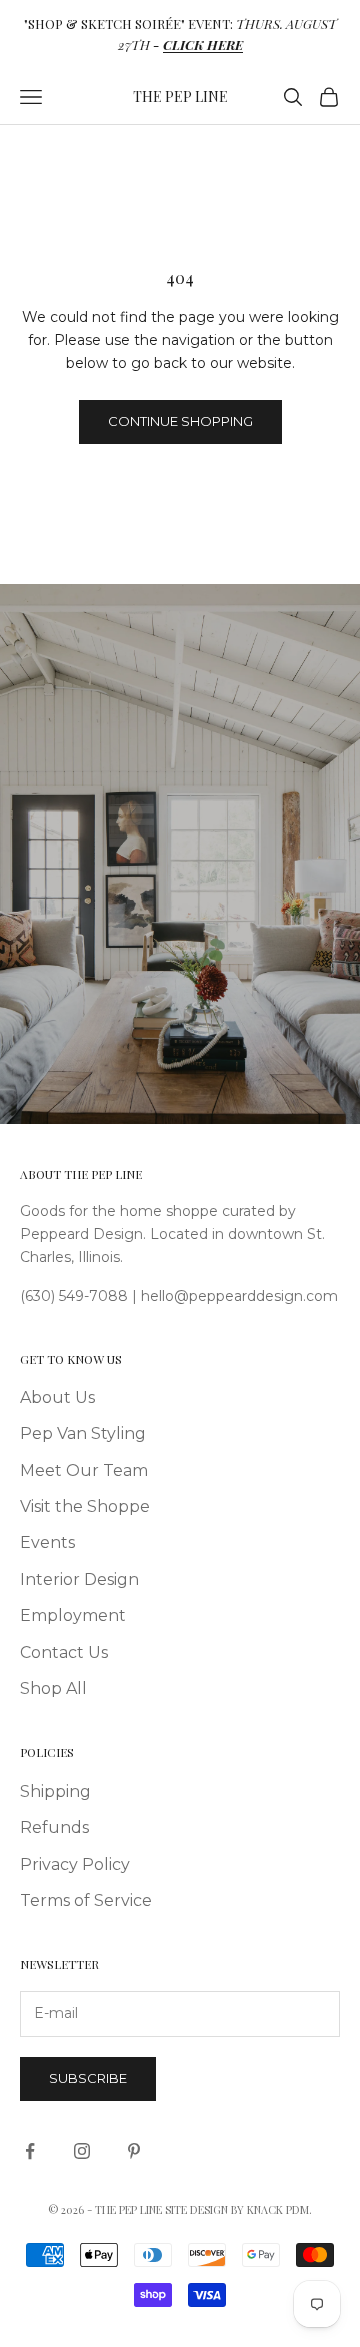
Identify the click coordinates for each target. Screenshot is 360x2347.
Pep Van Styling (83, 1433)
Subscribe (88, 2078)
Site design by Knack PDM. (238, 2209)
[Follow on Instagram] (82, 2151)
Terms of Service (86, 1900)
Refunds (54, 1827)
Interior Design (79, 1579)
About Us (57, 1397)
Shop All (53, 1688)
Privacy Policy (75, 1864)
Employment (73, 1615)
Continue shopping (180, 421)
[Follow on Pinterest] (134, 2151)
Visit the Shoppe (85, 1506)
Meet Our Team (84, 1470)
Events (47, 1542)
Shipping (55, 1791)
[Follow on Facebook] (30, 2151)
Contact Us (64, 1652)
